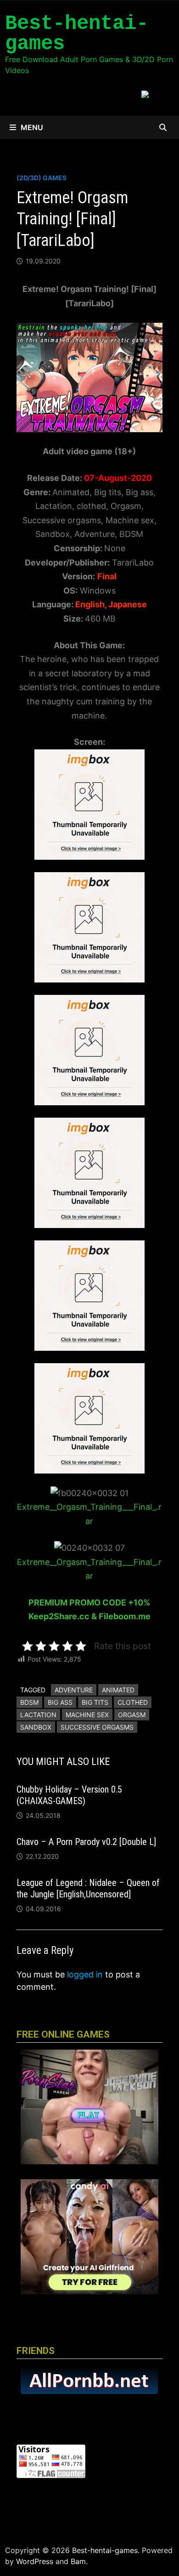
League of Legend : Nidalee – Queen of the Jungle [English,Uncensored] (88, 1888)
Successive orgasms (97, 1727)
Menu (32, 127)
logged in (85, 1974)
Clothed (133, 1702)
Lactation (38, 1715)
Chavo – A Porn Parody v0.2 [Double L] (86, 1842)
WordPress (35, 2561)
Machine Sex (87, 1715)
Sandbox (36, 1727)
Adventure (74, 1690)
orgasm (132, 1715)
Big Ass (60, 1702)
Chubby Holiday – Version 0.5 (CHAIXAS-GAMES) (69, 1795)
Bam (78, 2561)
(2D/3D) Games (42, 178)
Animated (118, 1690)
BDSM (29, 1702)
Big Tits (95, 1702)
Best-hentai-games (77, 34)
